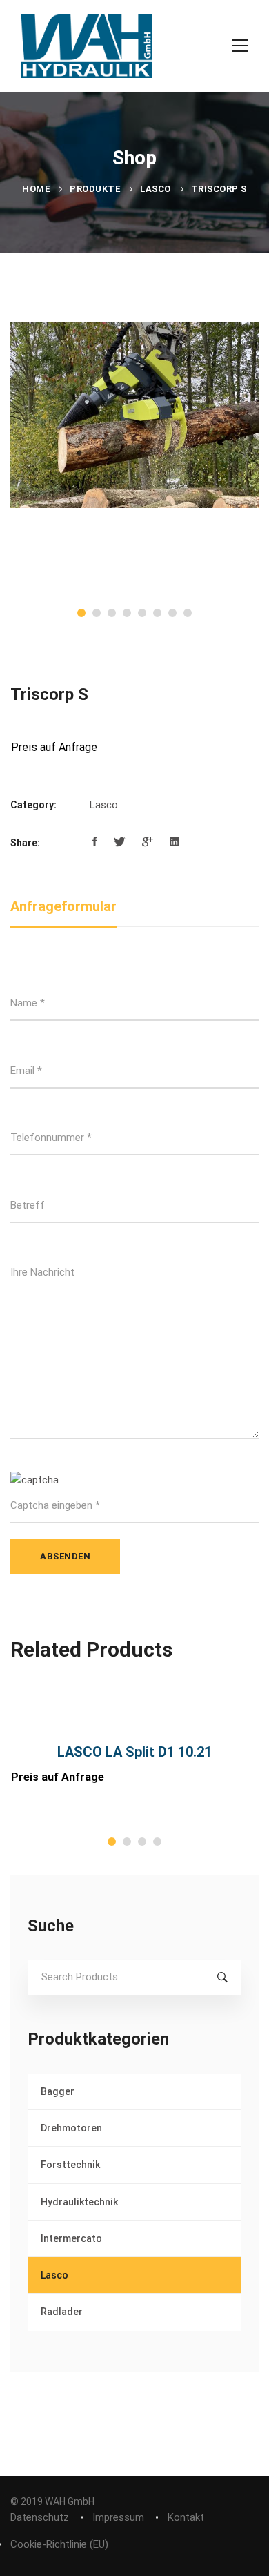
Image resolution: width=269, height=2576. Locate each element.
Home (36, 189)
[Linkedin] (175, 842)
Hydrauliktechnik (79, 2202)
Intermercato (71, 2238)
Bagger (58, 2091)
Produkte (95, 189)
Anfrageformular (63, 906)
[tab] (63, 907)
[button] (81, 613)
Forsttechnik (70, 2165)
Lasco (156, 189)
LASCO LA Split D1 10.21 (134, 1752)
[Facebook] (95, 842)
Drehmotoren (71, 2128)
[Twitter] (120, 842)
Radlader (62, 2312)
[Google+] (148, 842)
